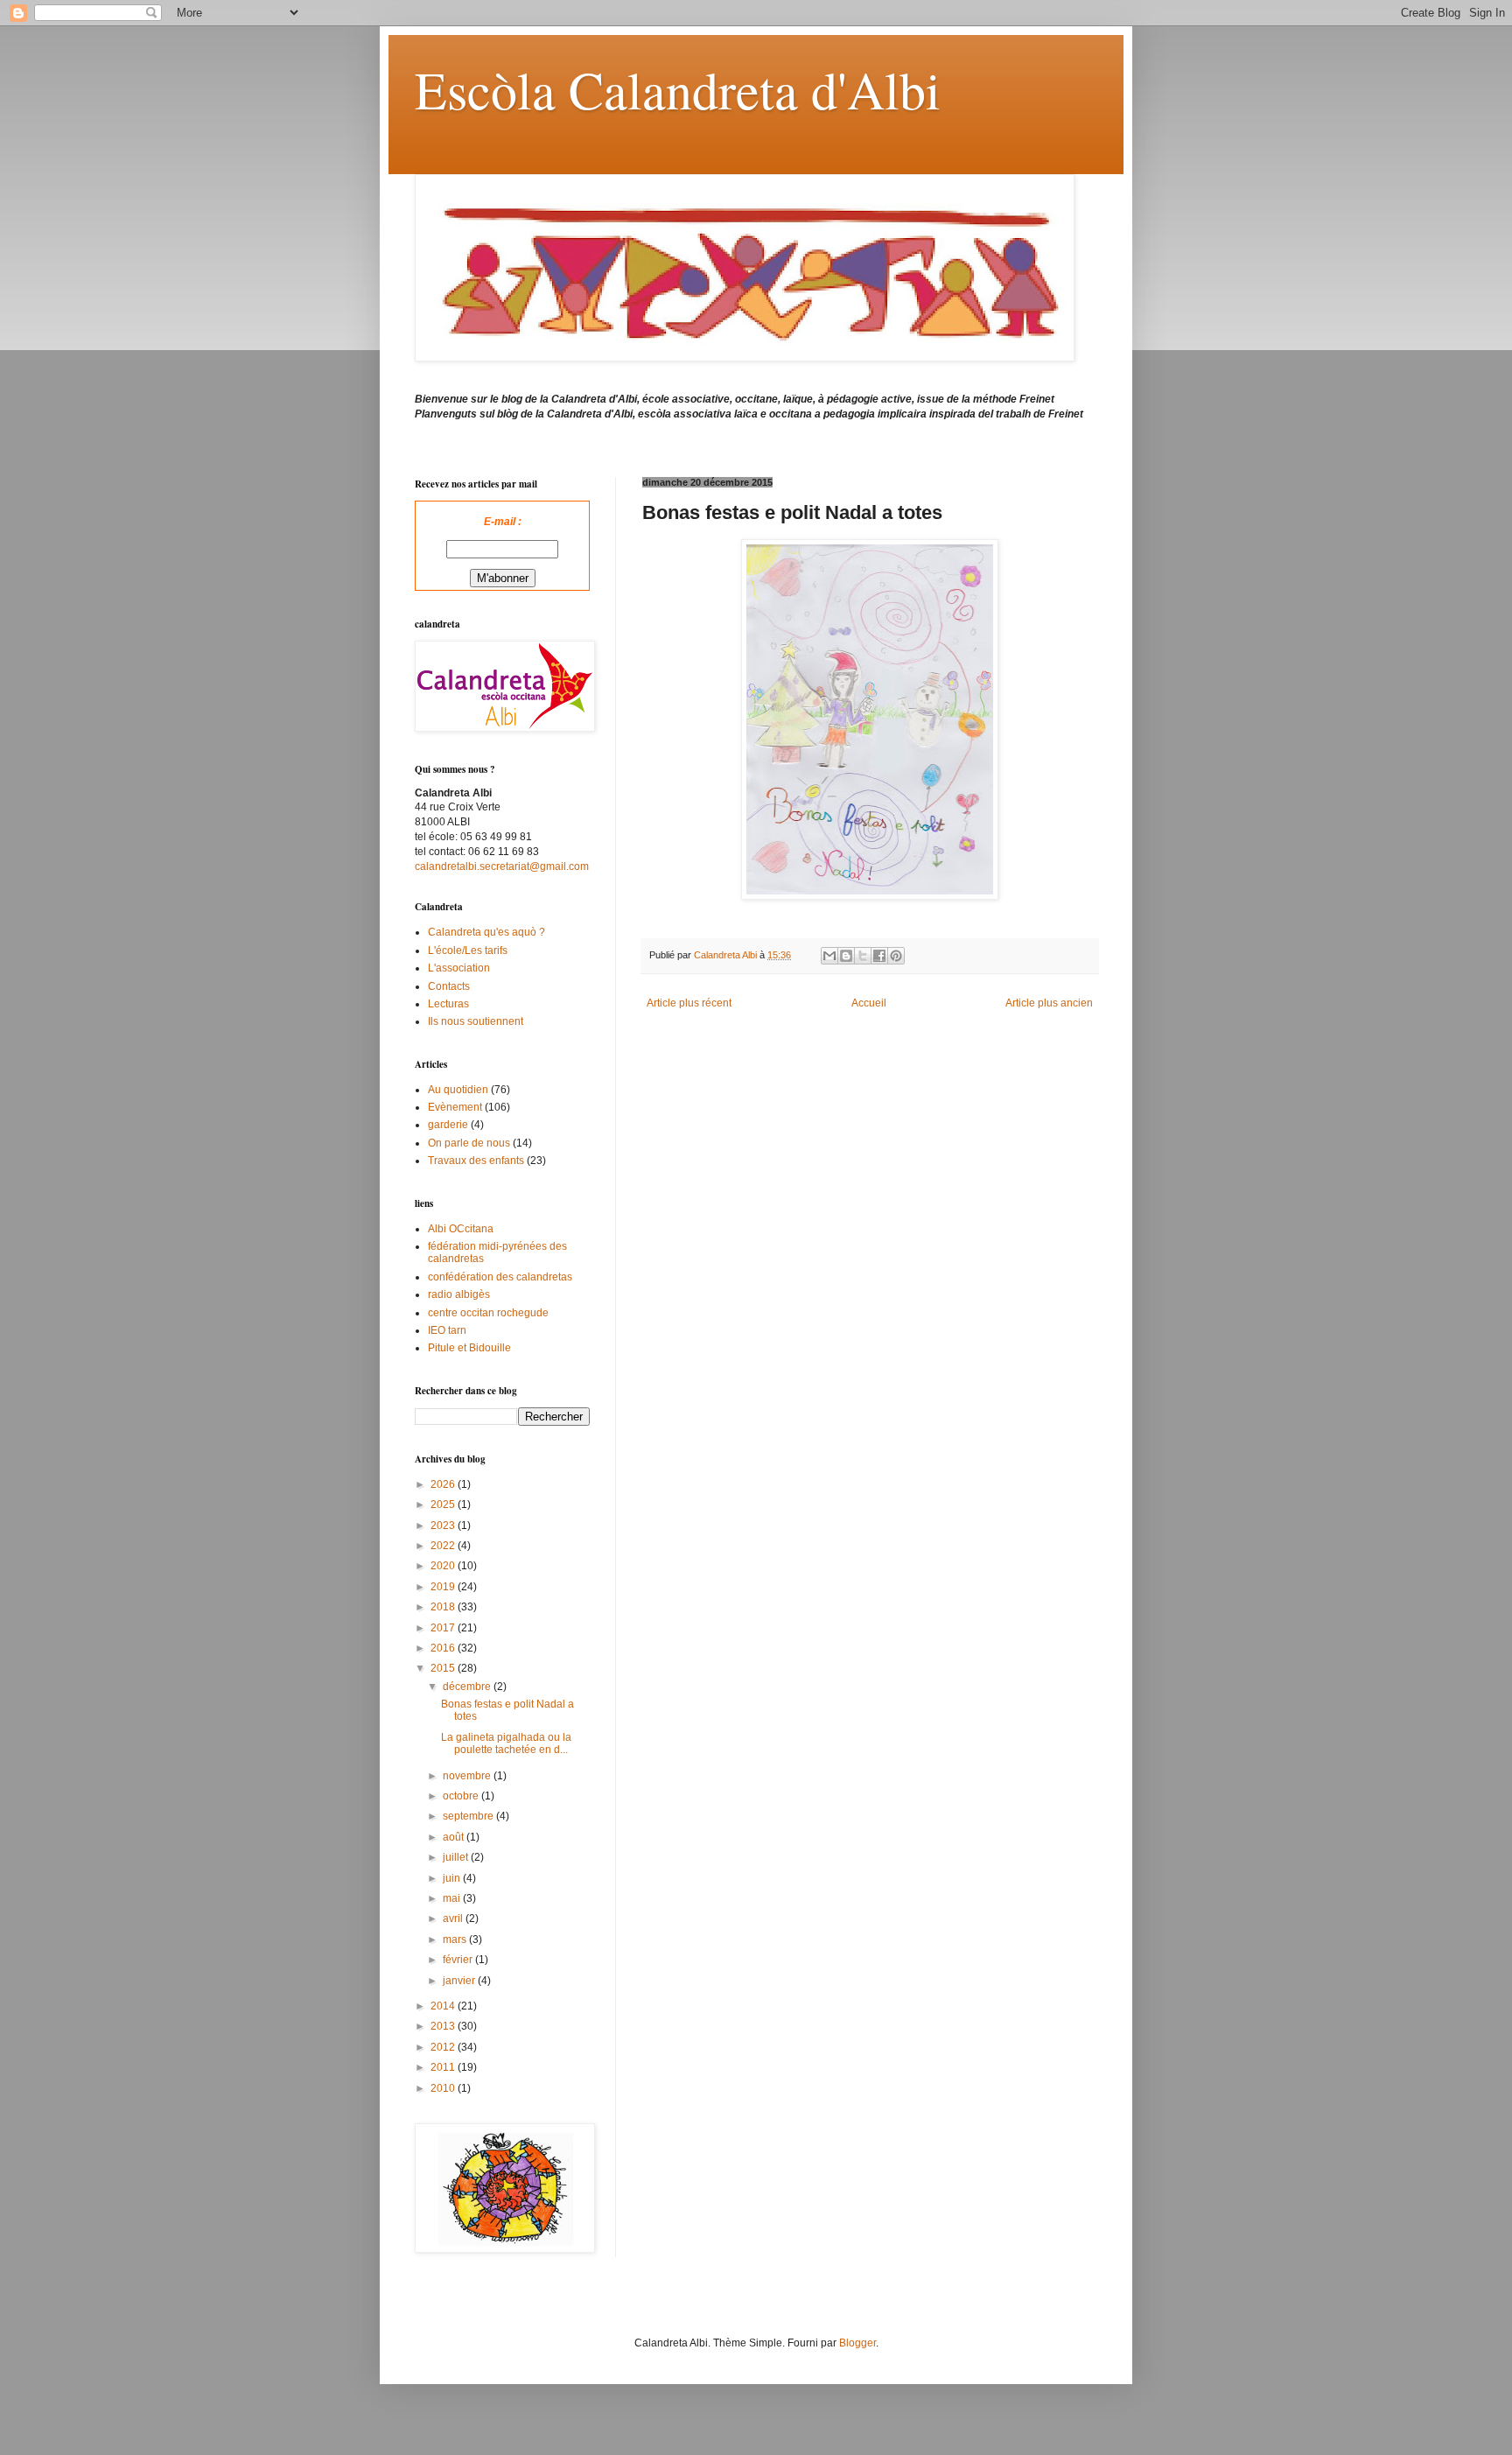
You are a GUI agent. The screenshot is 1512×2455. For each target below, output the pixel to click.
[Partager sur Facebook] (879, 956)
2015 (444, 1668)
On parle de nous (469, 1143)
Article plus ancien (1049, 1003)
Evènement (455, 1107)
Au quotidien (458, 1090)
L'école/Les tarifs (468, 950)
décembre (468, 1687)
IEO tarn (447, 1330)
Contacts (449, 986)
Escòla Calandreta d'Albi (678, 89)
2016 (444, 1648)
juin (453, 1878)
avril (454, 1918)
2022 (444, 1546)
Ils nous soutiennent (476, 1021)
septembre (469, 1816)
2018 (444, 1607)
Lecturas (448, 1004)
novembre (468, 1776)
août (455, 1837)
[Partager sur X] (863, 956)
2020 (444, 1566)
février (459, 1960)
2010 (444, 2088)
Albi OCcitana (461, 1229)
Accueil (869, 1003)
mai (453, 1898)
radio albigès (459, 1294)
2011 (444, 2067)
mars (456, 1939)
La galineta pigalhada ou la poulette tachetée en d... (506, 1743)
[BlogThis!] (846, 956)
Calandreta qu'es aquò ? (486, 932)
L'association (459, 968)
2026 (444, 1484)
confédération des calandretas (500, 1277)
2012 (444, 2047)
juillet (457, 1857)
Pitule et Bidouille (469, 1348)
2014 (444, 2006)
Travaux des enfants (476, 1161)
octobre (462, 1796)
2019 (444, 1587)
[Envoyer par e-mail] (829, 956)
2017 (444, 1628)
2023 (444, 1526)
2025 (444, 1505)
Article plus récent (689, 1003)
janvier (460, 1981)
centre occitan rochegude (488, 1313)
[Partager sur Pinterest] (896, 956)
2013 (444, 2026)
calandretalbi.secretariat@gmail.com (502, 866)
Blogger (857, 2343)
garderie (448, 1125)
